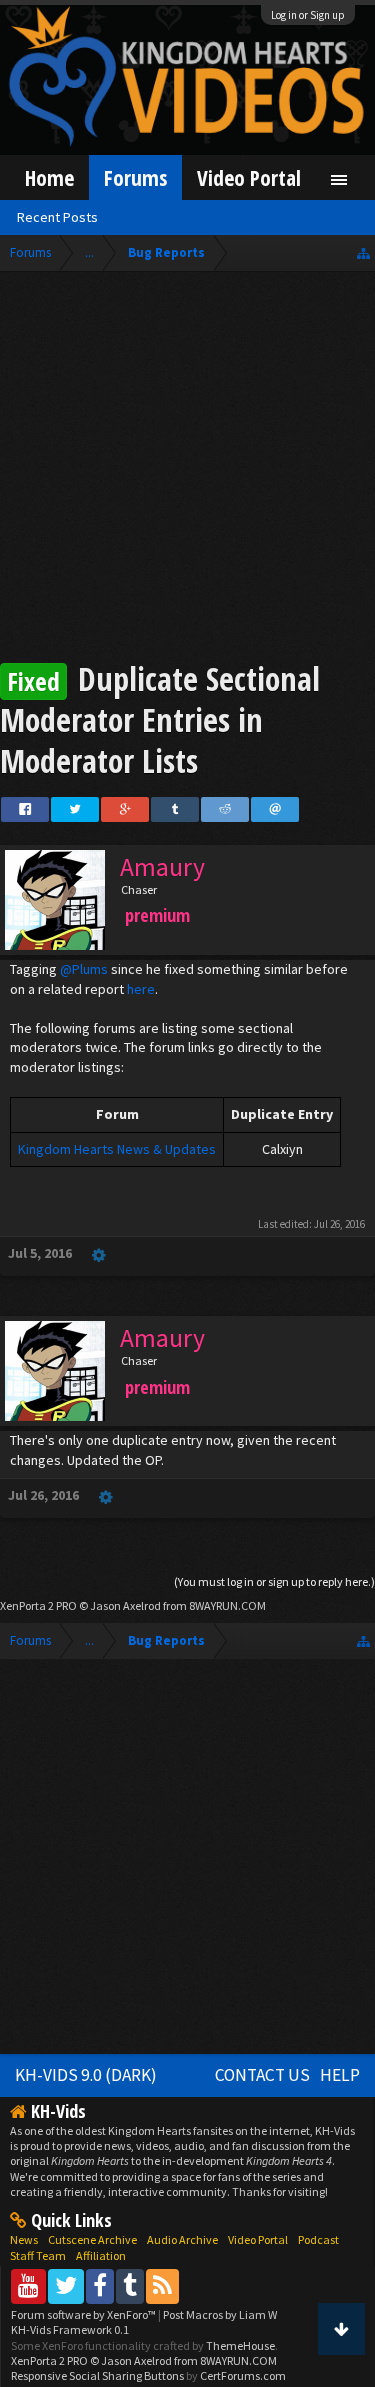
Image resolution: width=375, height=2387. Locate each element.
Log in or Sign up (308, 15)
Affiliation (101, 2255)
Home (49, 177)
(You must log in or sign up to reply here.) (274, 1581)
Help (340, 2075)
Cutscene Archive (92, 2239)
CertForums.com (243, 2375)
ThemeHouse (240, 2345)
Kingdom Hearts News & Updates (117, 1149)
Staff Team (38, 2255)
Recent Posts (57, 217)
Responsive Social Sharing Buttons (97, 2375)
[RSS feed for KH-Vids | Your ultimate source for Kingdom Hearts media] (162, 2285)
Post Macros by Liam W (220, 2314)
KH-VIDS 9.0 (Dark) (86, 2075)
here (141, 989)
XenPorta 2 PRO (38, 1605)
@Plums (84, 969)
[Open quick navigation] (363, 252)
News (24, 2239)
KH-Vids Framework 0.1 (70, 2329)
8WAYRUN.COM (227, 1605)
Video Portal (249, 177)
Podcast (318, 2239)
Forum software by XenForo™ (84, 2314)
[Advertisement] (187, 469)
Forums (135, 177)
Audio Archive (182, 2239)
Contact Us (262, 2075)
